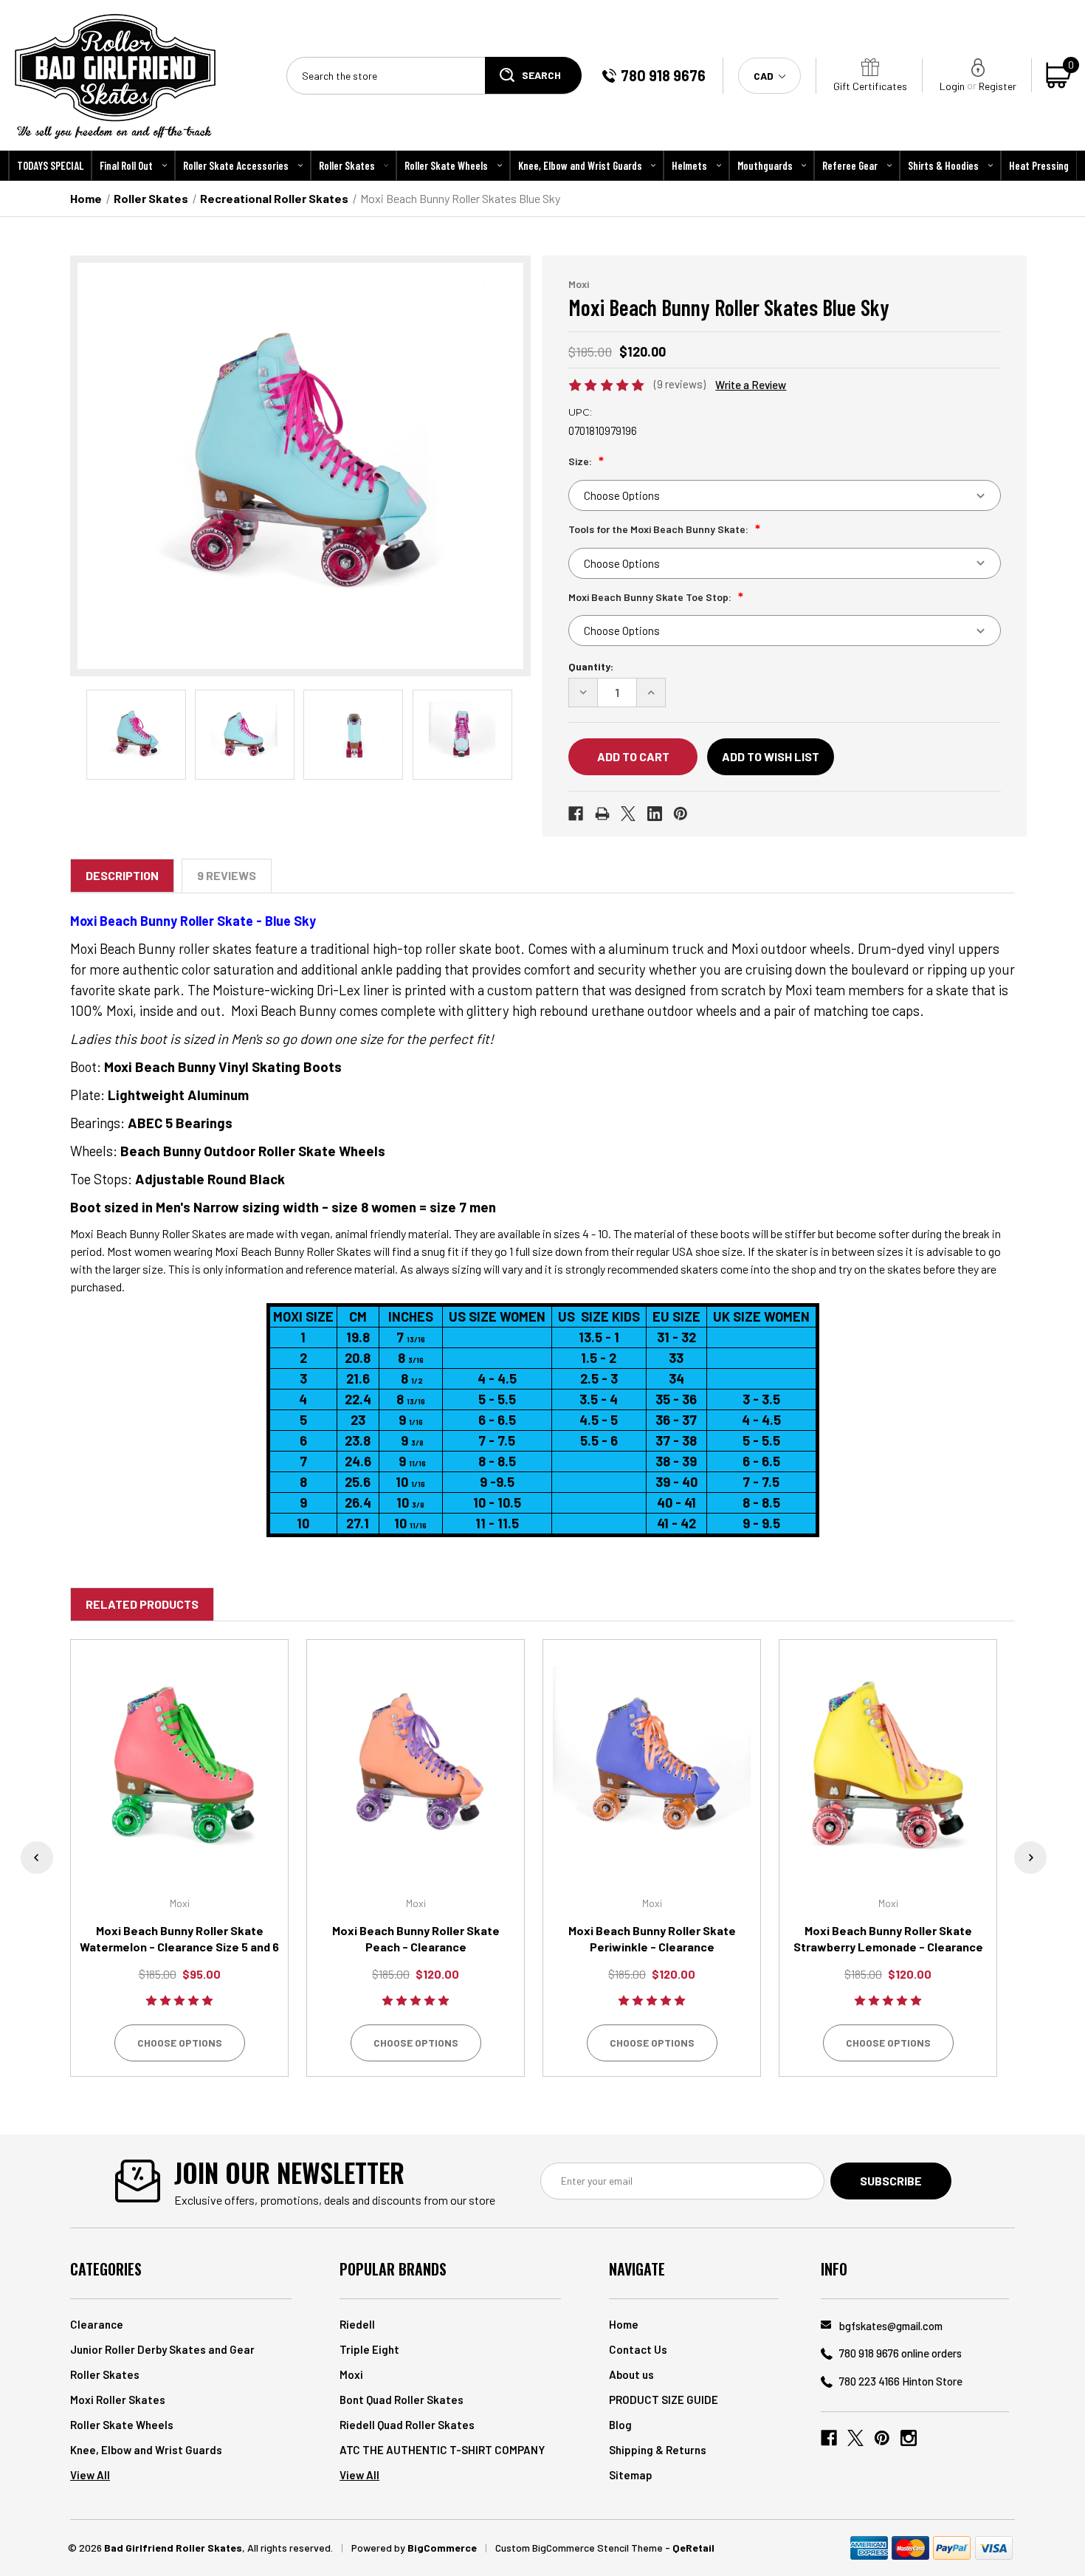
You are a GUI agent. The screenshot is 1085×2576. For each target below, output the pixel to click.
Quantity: (591, 666)
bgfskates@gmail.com (891, 2326)
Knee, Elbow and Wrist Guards (580, 165)
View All (90, 2475)
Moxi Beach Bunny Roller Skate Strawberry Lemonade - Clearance (888, 1938)
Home (624, 2324)
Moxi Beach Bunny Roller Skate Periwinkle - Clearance (652, 1938)
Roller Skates (347, 165)
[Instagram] (909, 2438)
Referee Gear (850, 165)
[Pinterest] (681, 814)
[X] (628, 814)
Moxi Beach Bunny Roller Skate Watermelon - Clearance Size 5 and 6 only (179, 1947)
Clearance (97, 2324)
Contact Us (638, 2349)
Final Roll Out (126, 165)
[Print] (602, 814)
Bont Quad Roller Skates (402, 2400)
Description (122, 875)
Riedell (357, 2324)
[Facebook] (576, 814)
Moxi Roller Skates (118, 2400)
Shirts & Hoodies (943, 165)
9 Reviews (227, 875)
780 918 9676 (663, 75)
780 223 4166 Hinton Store (901, 2381)
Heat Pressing (1039, 165)
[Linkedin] (655, 814)
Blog (620, 2425)
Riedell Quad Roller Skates (407, 2425)
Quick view (180, 1766)
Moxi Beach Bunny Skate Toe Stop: (651, 597)
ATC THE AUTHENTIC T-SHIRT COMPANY (442, 2450)
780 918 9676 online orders (900, 2353)
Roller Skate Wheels (446, 165)
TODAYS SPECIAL (50, 165)
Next (1030, 1858)
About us (631, 2374)
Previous (37, 1858)
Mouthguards (765, 165)
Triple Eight (369, 2349)
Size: (581, 461)
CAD (765, 76)
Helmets (689, 165)
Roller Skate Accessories (236, 165)
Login (952, 86)
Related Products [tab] (142, 1604)
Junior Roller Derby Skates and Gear (162, 2349)
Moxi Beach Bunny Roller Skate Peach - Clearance (416, 1938)
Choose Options (180, 2043)
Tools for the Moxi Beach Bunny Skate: (659, 529)
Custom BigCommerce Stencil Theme (579, 2548)
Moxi (351, 2374)
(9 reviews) (681, 384)
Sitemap (631, 2475)
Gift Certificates (870, 86)
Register (998, 86)
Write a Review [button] (751, 385)
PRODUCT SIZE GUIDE (664, 2400)
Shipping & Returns (658, 2450)
